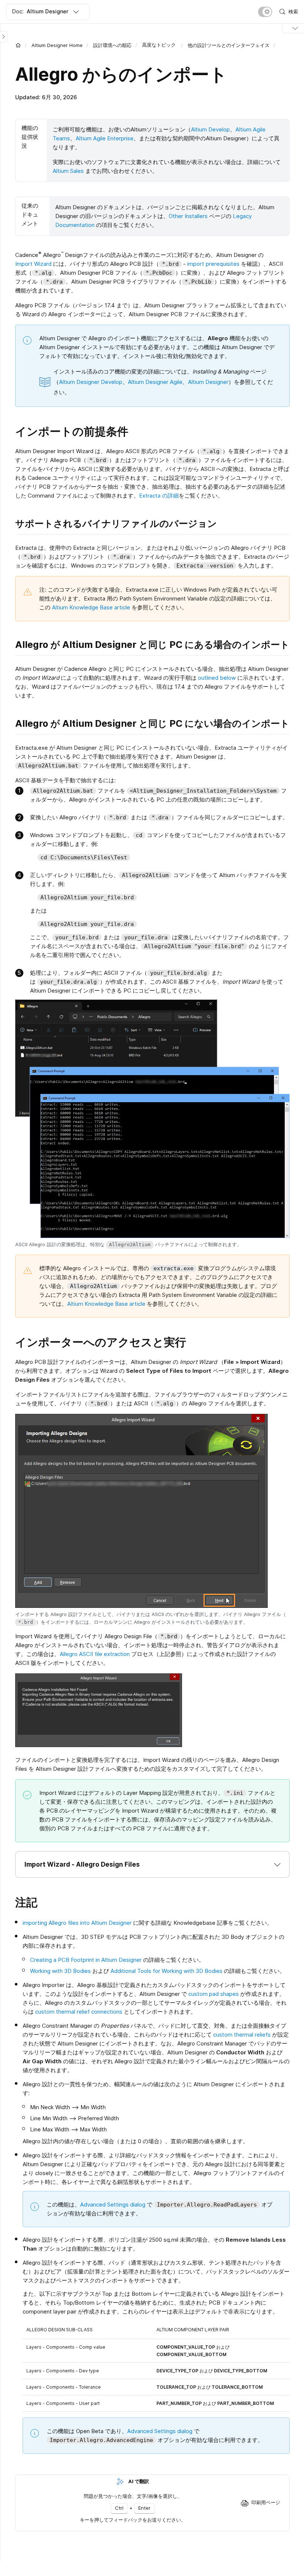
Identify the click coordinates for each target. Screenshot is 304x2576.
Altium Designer (208, 382)
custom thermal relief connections (79, 2012)
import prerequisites (213, 264)
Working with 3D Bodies (60, 1971)
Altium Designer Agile (155, 382)
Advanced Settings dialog (113, 2204)
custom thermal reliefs (242, 2035)
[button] (152, 1864)
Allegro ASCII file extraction (95, 1654)
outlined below (217, 678)
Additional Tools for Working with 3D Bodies (166, 1971)
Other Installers (188, 216)
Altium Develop (210, 129)
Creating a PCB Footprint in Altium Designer (86, 1960)
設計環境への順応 (112, 45)
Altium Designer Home (57, 45)
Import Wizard (33, 264)
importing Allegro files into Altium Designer (77, 1923)
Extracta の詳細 (159, 496)
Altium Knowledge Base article (91, 607)
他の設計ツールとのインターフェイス (229, 45)
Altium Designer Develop (91, 382)
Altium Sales (68, 171)
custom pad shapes (214, 1994)
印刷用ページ (266, 2502)
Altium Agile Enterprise (105, 138)
